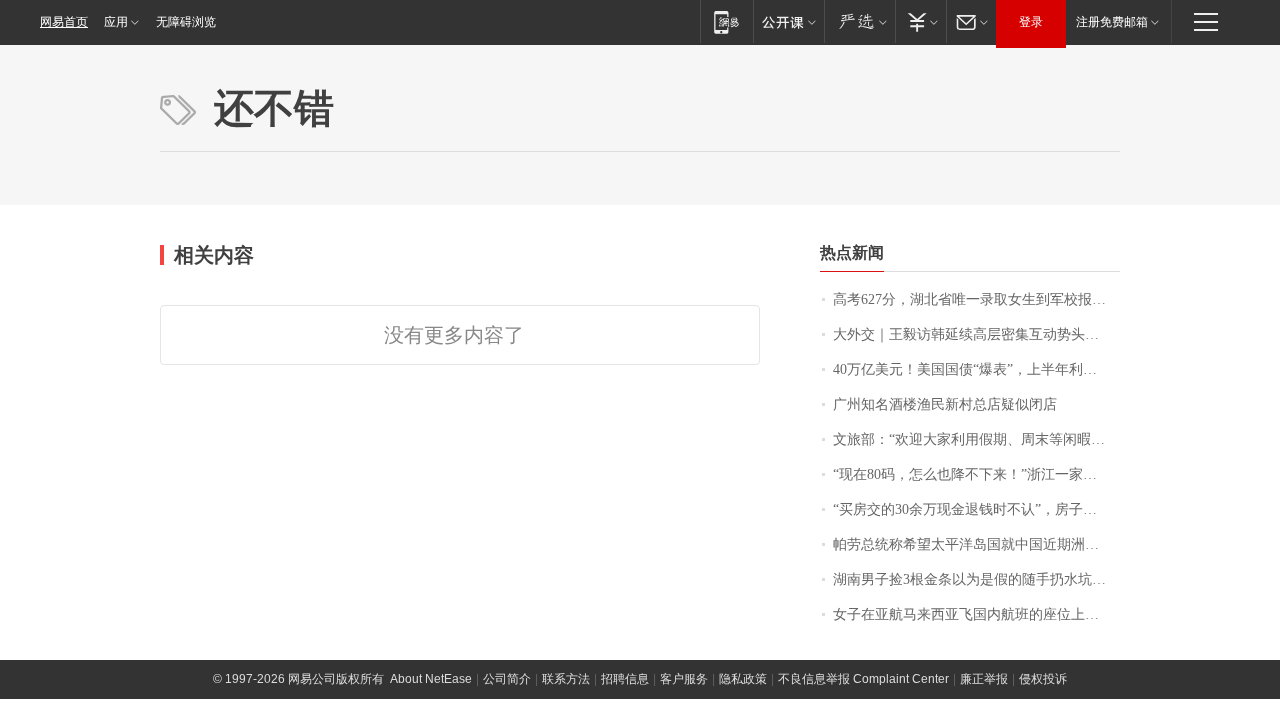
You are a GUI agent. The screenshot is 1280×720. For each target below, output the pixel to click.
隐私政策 (743, 679)
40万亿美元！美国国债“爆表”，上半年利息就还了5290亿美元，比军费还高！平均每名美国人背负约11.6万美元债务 (976, 369)
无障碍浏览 (186, 22)
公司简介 (507, 679)
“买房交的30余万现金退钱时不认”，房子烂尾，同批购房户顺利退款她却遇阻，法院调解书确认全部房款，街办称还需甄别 (976, 509)
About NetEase (431, 679)
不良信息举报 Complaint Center (863, 679)
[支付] (920, 21)
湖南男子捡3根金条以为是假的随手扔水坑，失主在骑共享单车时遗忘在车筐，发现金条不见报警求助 (976, 579)
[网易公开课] (788, 21)
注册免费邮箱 (1112, 22)
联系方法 (566, 679)
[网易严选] (859, 21)
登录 (1031, 22)
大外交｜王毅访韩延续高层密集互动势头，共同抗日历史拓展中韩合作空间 (976, 334)
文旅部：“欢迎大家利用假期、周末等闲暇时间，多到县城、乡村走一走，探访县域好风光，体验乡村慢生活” (976, 439)
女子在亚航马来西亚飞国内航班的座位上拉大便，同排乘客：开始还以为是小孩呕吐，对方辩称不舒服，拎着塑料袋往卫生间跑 (976, 614)
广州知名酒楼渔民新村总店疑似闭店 (945, 404)
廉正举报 (984, 679)
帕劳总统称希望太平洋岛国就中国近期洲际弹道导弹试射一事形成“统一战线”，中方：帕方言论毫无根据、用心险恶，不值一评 (976, 544)
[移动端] (726, 21)
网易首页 (64, 22)
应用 (116, 22)
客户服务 (684, 679)
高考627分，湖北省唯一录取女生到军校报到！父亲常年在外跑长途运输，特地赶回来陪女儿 (976, 299)
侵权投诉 (1043, 679)
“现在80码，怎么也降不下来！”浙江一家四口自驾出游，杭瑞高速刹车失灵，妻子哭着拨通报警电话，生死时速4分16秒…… (976, 474)
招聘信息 (625, 679)
